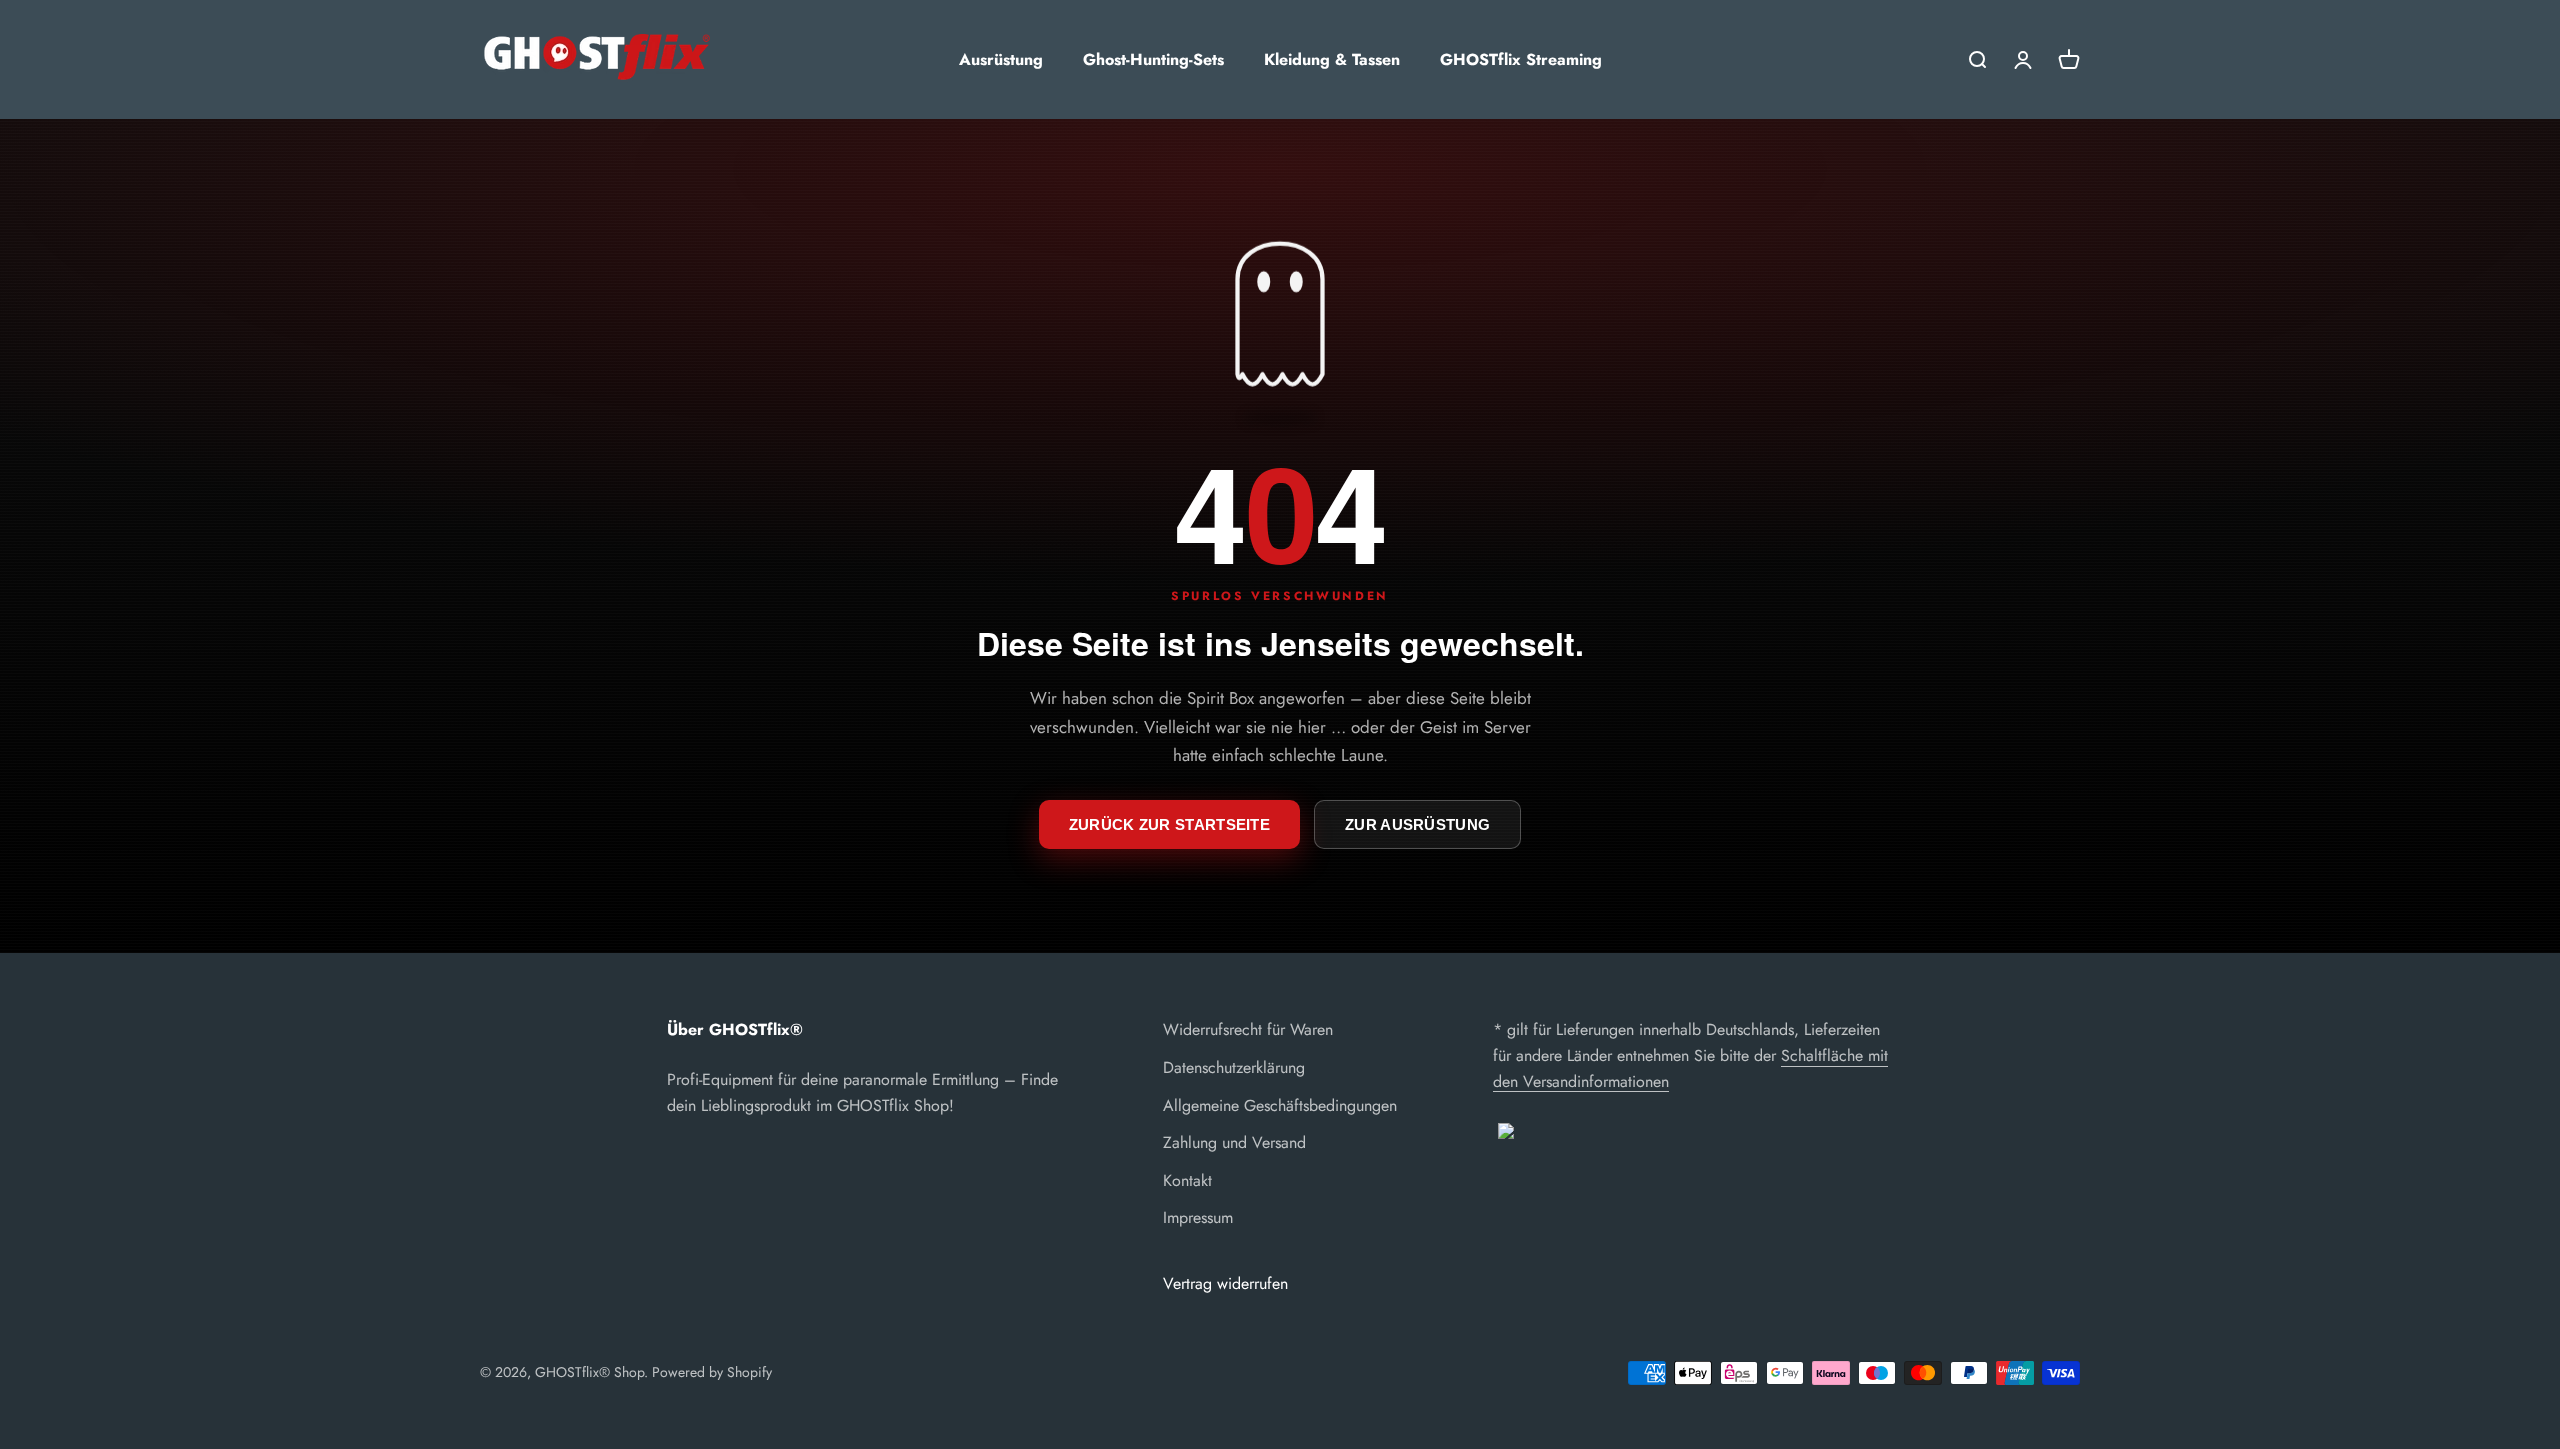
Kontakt (1187, 1180)
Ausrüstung (1001, 59)
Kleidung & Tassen (1332, 59)
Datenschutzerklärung (1234, 1067)
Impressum (1198, 1217)
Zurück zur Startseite (1169, 824)
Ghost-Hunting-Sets (1153, 59)
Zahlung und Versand (1234, 1142)
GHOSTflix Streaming (1521, 59)
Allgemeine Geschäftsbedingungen (1280, 1105)
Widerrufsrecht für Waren (1248, 1029)
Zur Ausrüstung (1417, 824)
